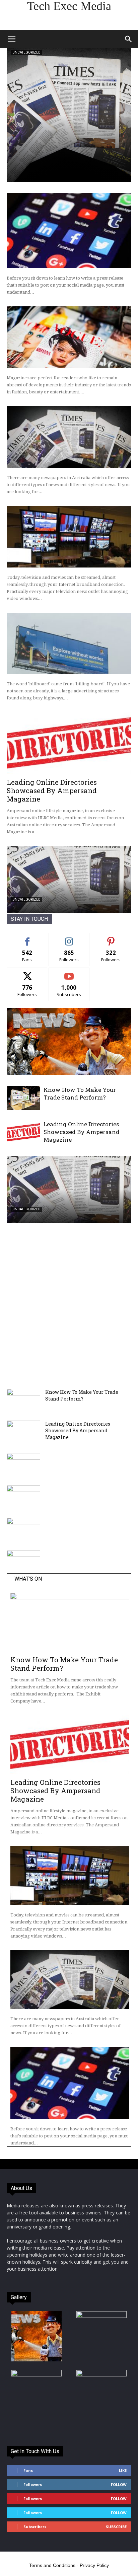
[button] (11, 39)
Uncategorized (26, 52)
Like (27, 938)
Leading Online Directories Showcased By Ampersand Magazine (52, 790)
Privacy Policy (94, 2565)
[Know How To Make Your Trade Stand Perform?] (23, 1098)
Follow (69, 938)
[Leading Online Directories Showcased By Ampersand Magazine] (69, 743)
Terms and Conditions (52, 2565)
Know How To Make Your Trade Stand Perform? (80, 1093)
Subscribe (69, 973)
